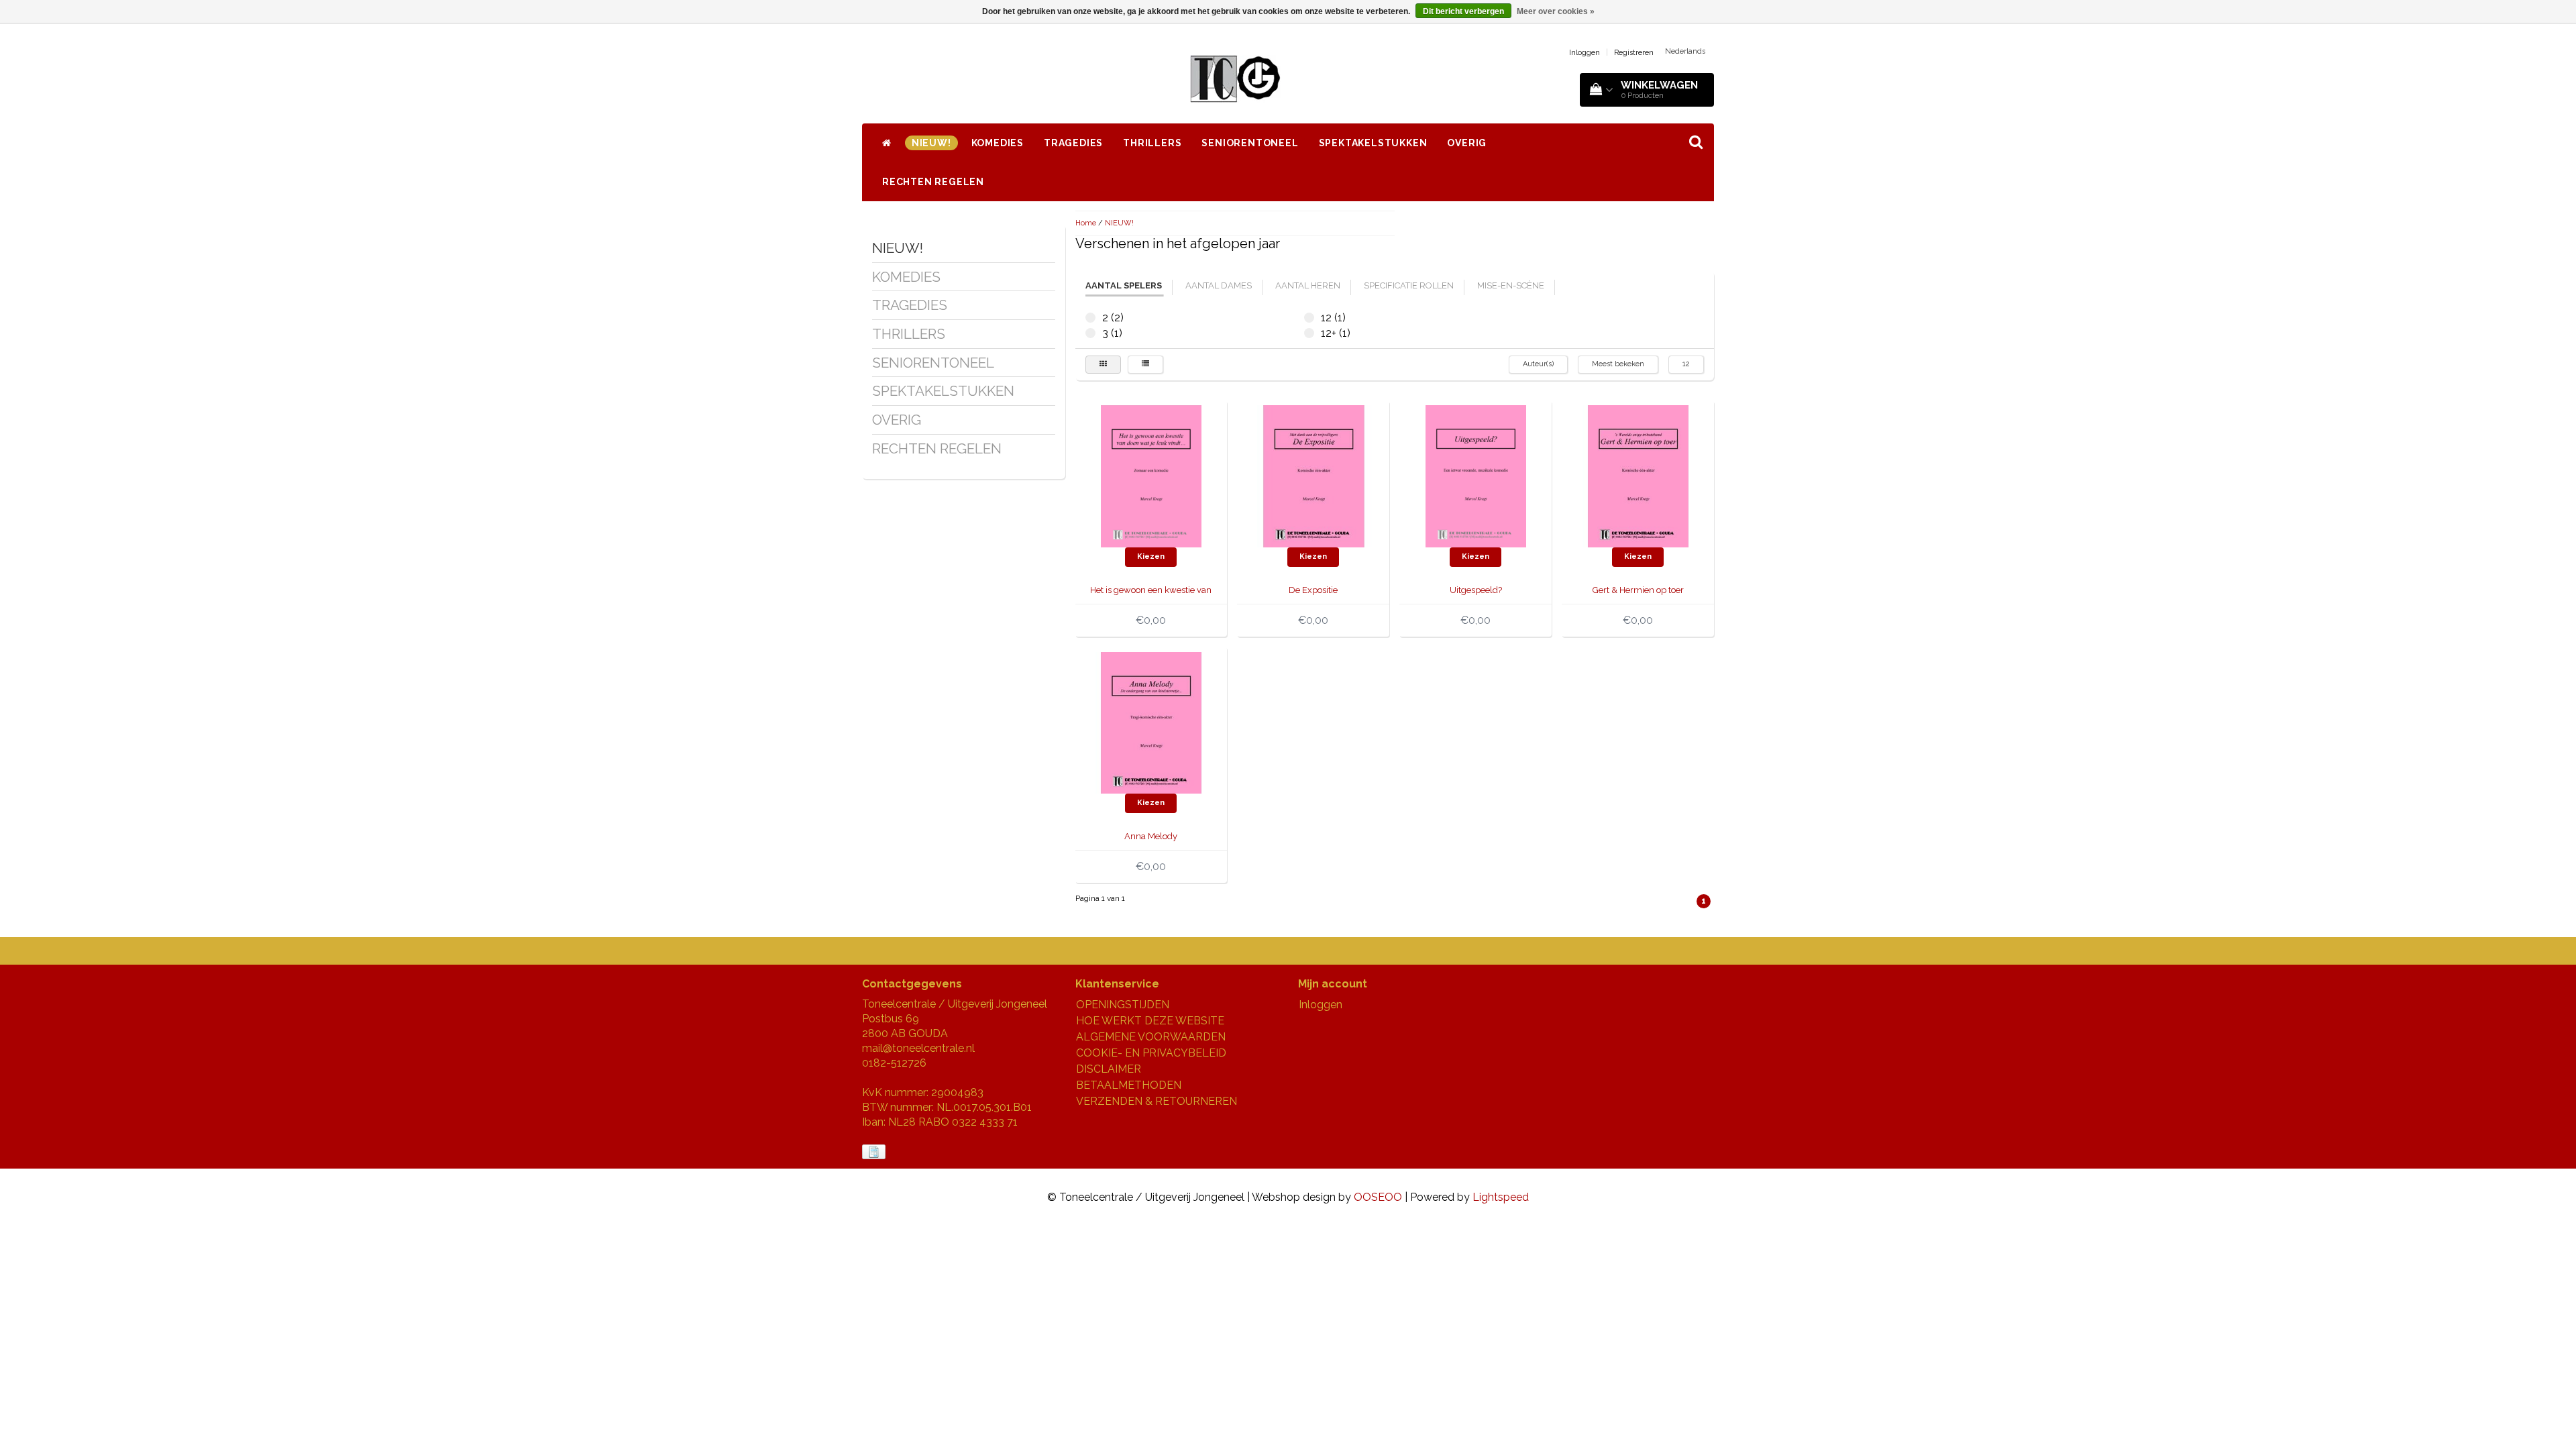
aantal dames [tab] (1219, 285)
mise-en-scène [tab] (1511, 285)
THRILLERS (1152, 143)
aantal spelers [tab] (1124, 285)
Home (1086, 223)
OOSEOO (1378, 1197)
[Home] (887, 143)
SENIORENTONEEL (1250, 143)
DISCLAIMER (1109, 1069)
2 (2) (1090, 318)
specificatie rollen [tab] (1409, 285)
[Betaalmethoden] (875, 1152)
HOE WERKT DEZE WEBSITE (1150, 1021)
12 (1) (1309, 318)
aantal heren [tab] (1308, 285)
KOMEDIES (998, 143)
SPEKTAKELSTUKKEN (1373, 143)
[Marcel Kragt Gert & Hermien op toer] (1638, 475)
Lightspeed (1501, 1197)
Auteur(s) (1538, 364)
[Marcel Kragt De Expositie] (1313, 475)
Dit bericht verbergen (1463, 11)
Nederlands (1685, 51)
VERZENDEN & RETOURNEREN (1157, 1101)
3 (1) (1090, 333)
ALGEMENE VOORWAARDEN (1151, 1037)
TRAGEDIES (1073, 143)
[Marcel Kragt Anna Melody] (1151, 722)
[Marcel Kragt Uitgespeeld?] (1476, 475)
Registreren (1634, 53)
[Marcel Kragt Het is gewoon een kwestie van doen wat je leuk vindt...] (1151, 475)
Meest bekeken (1618, 364)
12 (1686, 364)
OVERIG (1467, 143)
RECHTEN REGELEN (933, 182)
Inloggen (1585, 53)
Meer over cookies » (1556, 11)
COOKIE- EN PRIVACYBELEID (1151, 1053)
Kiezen (1151, 556)
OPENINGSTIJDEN (1123, 1005)
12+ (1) (1309, 333)
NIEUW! (931, 143)
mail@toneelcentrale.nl (918, 1048)
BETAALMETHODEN (1129, 1085)
